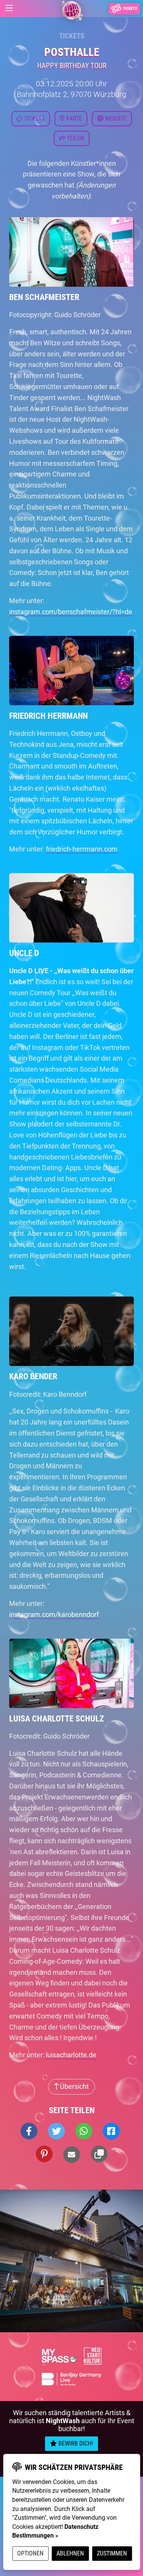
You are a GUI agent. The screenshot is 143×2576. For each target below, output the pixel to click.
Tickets (72, 36)
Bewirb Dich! (75, 2443)
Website (115, 118)
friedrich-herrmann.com (82, 849)
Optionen (30, 2553)
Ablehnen (70, 2553)
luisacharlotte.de (71, 2055)
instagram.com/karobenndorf (54, 1614)
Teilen (75, 138)
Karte (73, 118)
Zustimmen (112, 2553)
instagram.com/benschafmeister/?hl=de (71, 612)
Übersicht (74, 2086)
